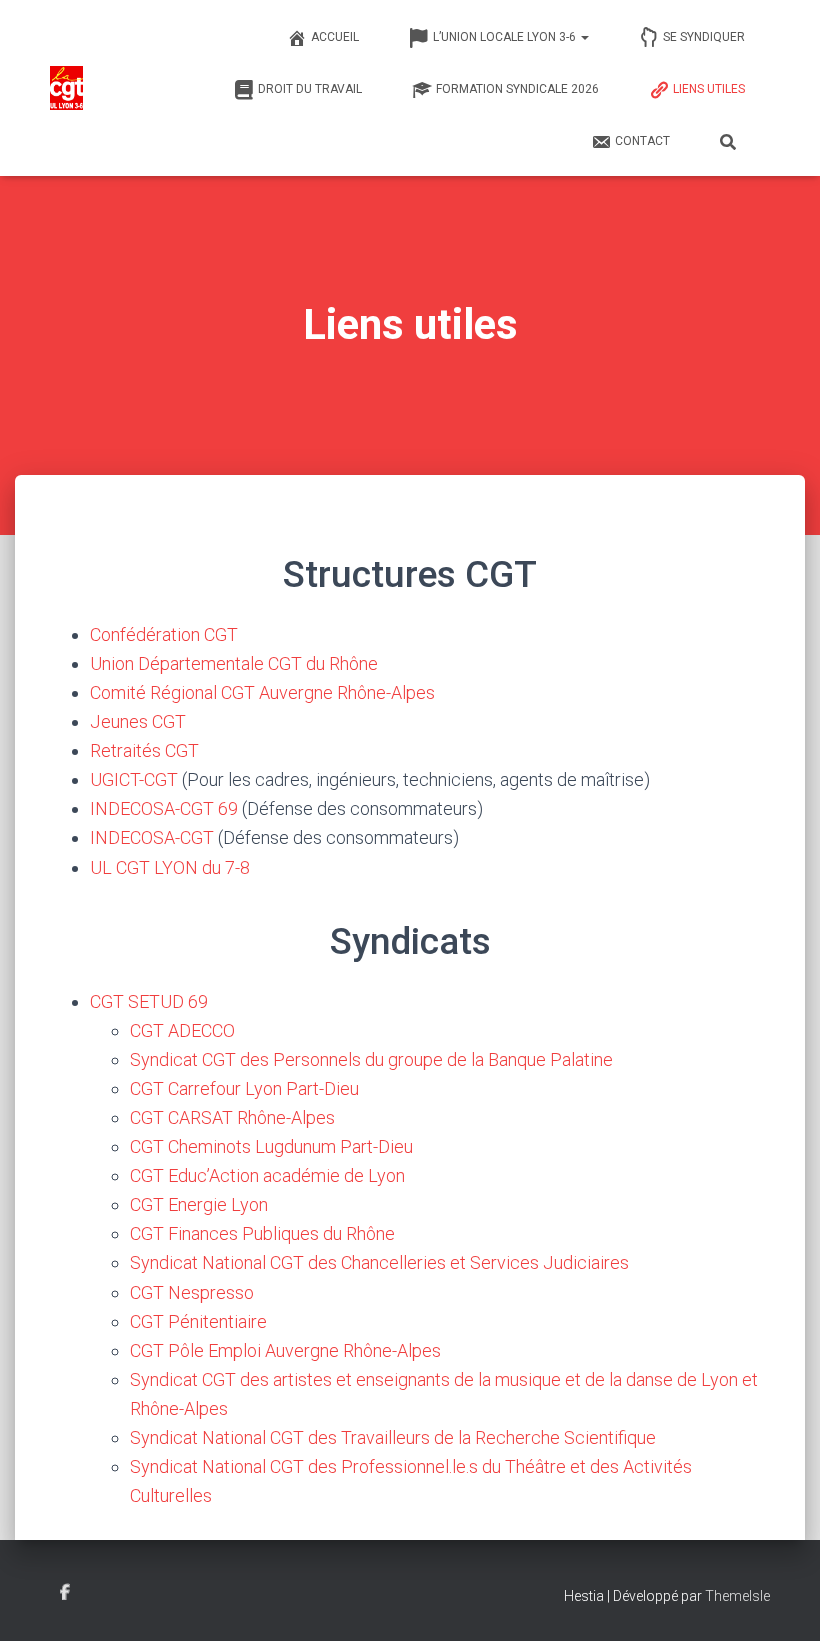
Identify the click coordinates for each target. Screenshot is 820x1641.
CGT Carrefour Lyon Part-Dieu (244, 1088)
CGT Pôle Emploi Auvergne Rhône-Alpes (285, 1350)
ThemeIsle (737, 1596)
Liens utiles (709, 89)
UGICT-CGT (134, 779)
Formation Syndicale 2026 (517, 89)
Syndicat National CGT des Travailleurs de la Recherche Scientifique (393, 1437)
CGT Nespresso (192, 1292)
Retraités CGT (144, 750)
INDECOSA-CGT (152, 837)
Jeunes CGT (138, 721)
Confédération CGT (164, 634)
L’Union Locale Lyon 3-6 (506, 37)
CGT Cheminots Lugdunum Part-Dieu (271, 1146)
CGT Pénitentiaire (198, 1321)
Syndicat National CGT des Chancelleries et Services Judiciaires (379, 1262)
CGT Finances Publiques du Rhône (262, 1233)
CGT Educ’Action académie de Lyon (267, 1175)
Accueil (335, 37)
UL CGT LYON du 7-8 (170, 867)
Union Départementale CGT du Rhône (234, 663)
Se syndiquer (704, 37)
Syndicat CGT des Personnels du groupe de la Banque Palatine (371, 1059)
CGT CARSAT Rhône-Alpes (232, 1117)
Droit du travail (310, 89)
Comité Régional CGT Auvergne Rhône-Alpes (262, 692)
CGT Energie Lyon (199, 1204)
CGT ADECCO (182, 1030)
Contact (642, 141)
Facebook (65, 1593)
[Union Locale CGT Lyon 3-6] (66, 88)
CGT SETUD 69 (149, 1001)
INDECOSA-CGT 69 (164, 808)
